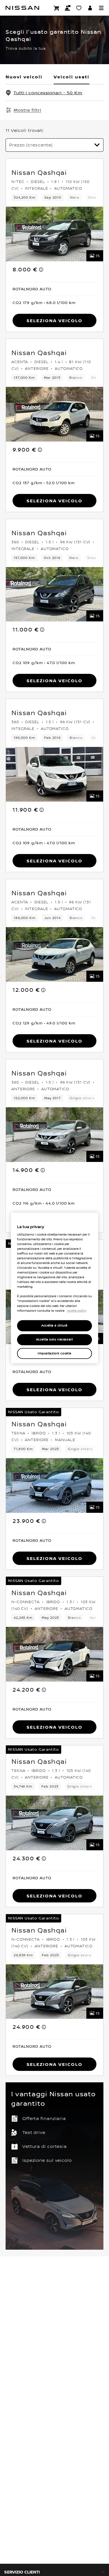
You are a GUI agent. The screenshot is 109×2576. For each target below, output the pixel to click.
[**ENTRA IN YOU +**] (90, 8)
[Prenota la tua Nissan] (56, 8)
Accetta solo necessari (55, 1339)
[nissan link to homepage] (22, 8)
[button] (101, 8)
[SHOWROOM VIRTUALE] (79, 8)
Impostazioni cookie (54, 1353)
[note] (41, 269)
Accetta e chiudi (54, 1326)
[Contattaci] (68, 8)
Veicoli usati (72, 77)
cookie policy (77, 1311)
